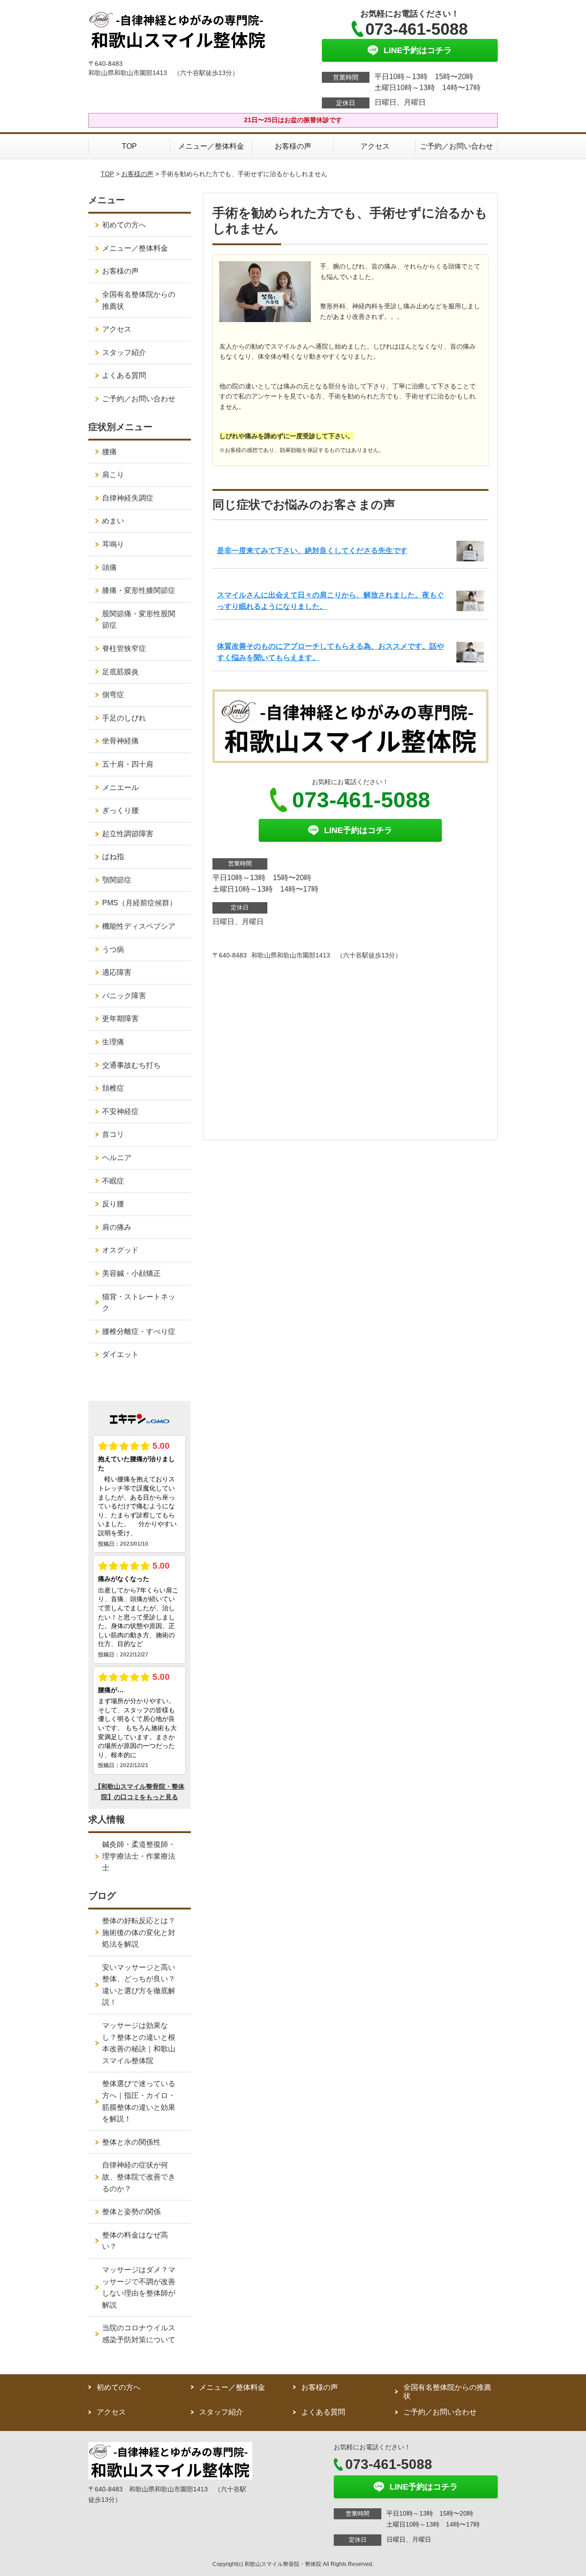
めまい (113, 521)
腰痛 (109, 452)
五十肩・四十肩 (128, 764)
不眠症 (113, 1181)
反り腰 (113, 1204)
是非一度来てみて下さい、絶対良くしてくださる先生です (312, 551)
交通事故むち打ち (131, 1065)
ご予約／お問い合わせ (456, 146)
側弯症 (113, 695)
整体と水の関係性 (131, 2142)
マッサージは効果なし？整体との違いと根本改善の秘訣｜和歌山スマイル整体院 (139, 2043)
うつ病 (113, 949)
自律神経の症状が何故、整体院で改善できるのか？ (139, 2177)
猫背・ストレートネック (139, 1303)
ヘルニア (117, 1158)
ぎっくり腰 (120, 810)
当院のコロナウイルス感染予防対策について (139, 2334)
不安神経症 (120, 1111)
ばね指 (113, 857)
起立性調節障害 (128, 834)
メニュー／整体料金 (211, 146)
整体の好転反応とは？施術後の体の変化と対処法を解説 (139, 1932)
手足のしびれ (124, 718)
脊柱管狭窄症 (124, 648)
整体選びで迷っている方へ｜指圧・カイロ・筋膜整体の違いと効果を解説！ (139, 2101)
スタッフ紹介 (124, 352)
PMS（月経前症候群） (139, 903)
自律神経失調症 (128, 498)
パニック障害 (124, 996)
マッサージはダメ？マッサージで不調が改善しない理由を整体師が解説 (139, 2287)
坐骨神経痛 (120, 741)
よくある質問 (124, 375)
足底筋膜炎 (120, 672)
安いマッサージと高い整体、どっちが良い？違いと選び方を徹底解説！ (139, 1985)
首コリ (113, 1134)
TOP (129, 146)
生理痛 (113, 1042)
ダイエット (120, 1354)
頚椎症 (113, 1088)
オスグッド (120, 1250)
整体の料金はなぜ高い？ (135, 2241)
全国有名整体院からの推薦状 (139, 300)
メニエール (120, 788)
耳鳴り (113, 544)
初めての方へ (124, 225)
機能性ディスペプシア (139, 926)
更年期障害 (120, 1019)
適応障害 (117, 972)
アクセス (375, 146)
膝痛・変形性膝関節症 (139, 590)
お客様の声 (293, 146)
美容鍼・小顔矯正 (131, 1273)
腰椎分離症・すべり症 (139, 1331)
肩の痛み (117, 1227)
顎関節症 (117, 880)
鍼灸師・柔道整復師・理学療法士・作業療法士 (139, 1856)
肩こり (113, 475)
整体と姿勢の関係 (131, 2212)
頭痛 (109, 567)
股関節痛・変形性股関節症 (139, 620)
